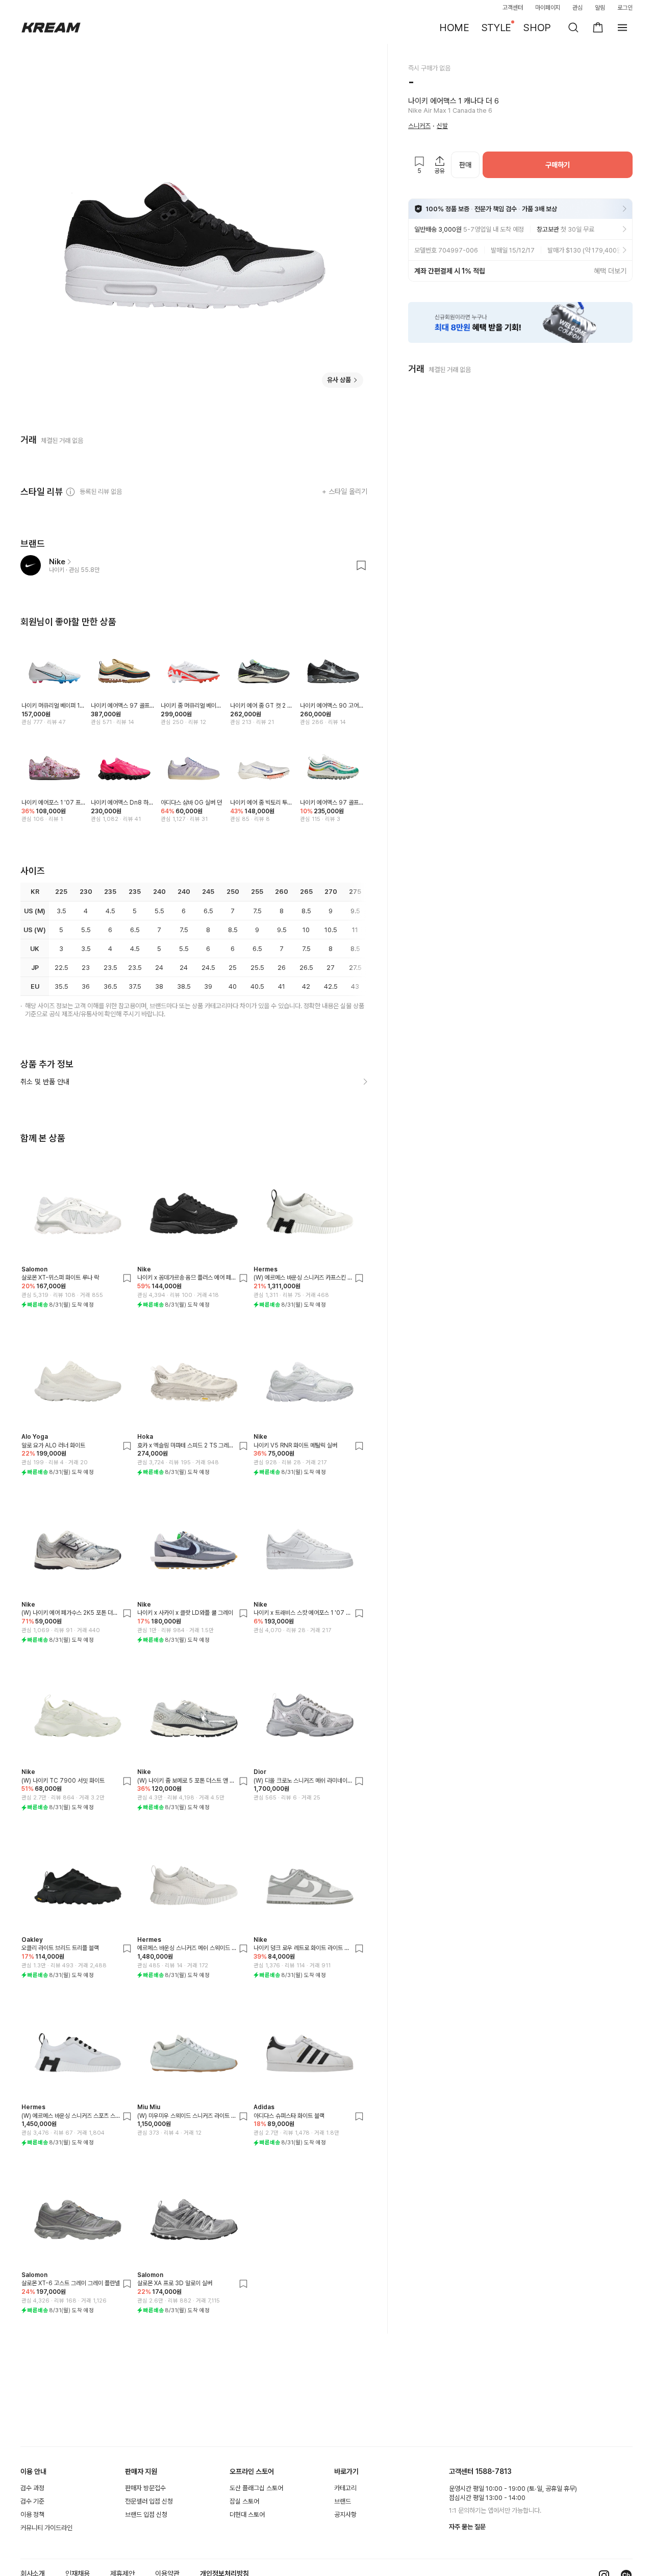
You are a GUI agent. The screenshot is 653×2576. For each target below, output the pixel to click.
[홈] (51, 28)
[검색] (573, 28)
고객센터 (513, 8)
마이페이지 (548, 8)
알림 (600, 8)
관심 (577, 8)
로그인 (625, 8)
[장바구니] (598, 28)
